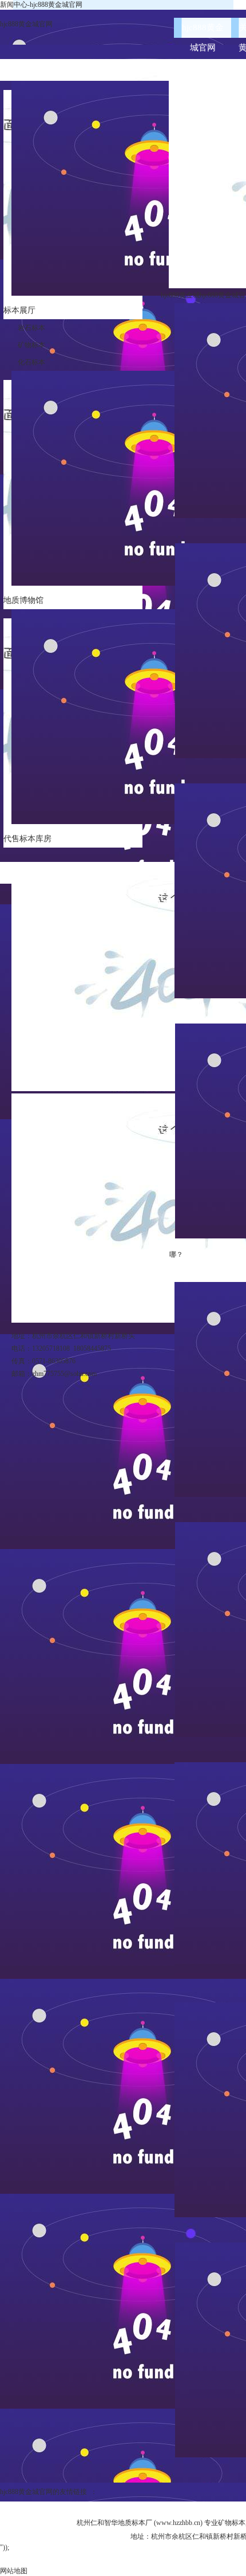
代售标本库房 (27, 839)
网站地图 (14, 2571)
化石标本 (31, 362)
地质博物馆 (23, 600)
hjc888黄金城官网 (26, 24)
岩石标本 (31, 328)
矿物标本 (31, 345)
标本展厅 (19, 310)
